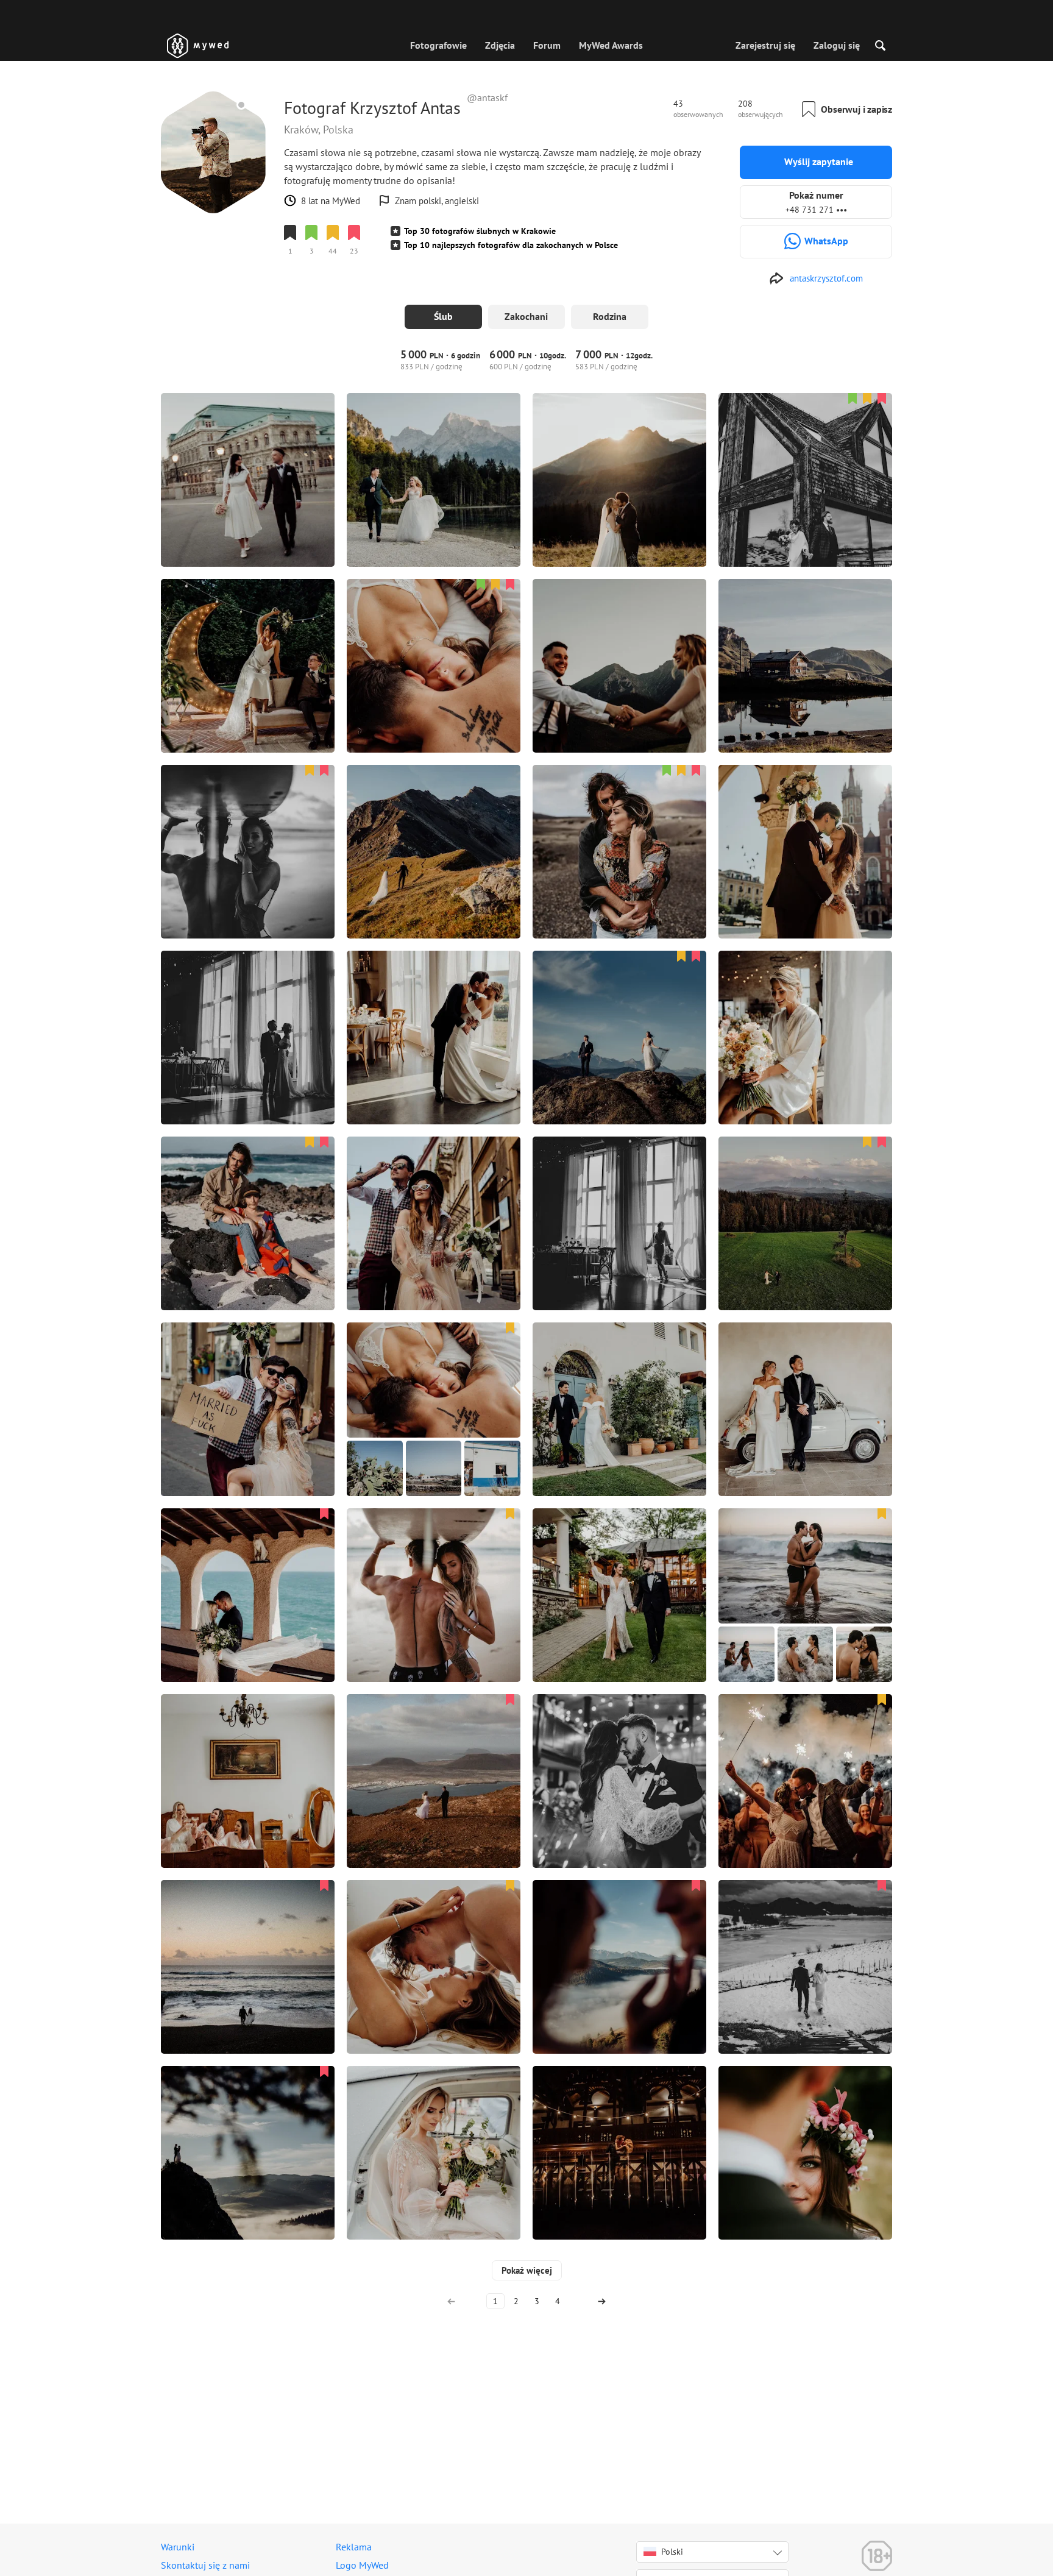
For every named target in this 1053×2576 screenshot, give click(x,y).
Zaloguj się (837, 45)
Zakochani (526, 316)
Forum (547, 45)
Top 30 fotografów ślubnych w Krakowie (480, 231)
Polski (672, 2552)
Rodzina (610, 316)
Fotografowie (438, 45)
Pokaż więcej (527, 2270)
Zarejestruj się (765, 45)
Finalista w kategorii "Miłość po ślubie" (358, 272)
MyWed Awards (611, 45)
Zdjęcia (500, 45)
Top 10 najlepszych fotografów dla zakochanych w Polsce (511, 245)
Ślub (443, 316)
